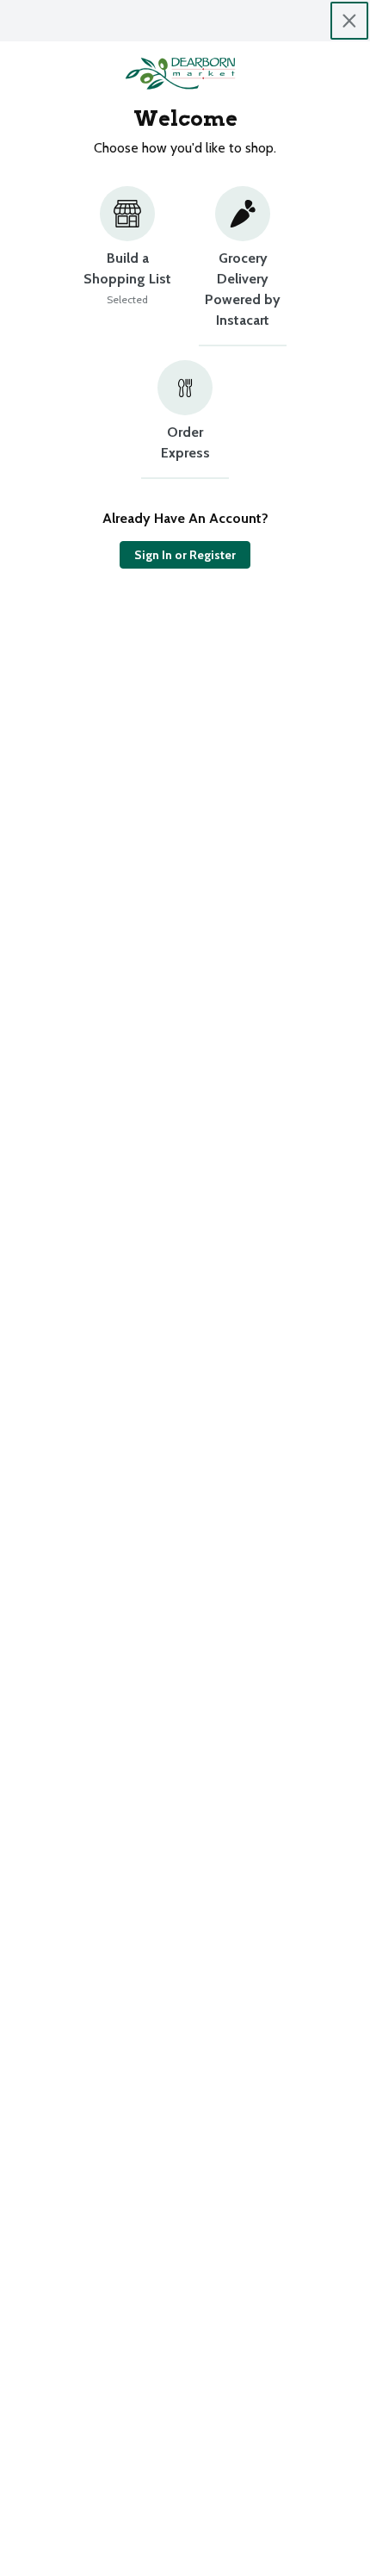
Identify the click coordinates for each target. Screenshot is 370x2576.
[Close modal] (349, 21)
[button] (127, 266)
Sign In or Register (185, 555)
